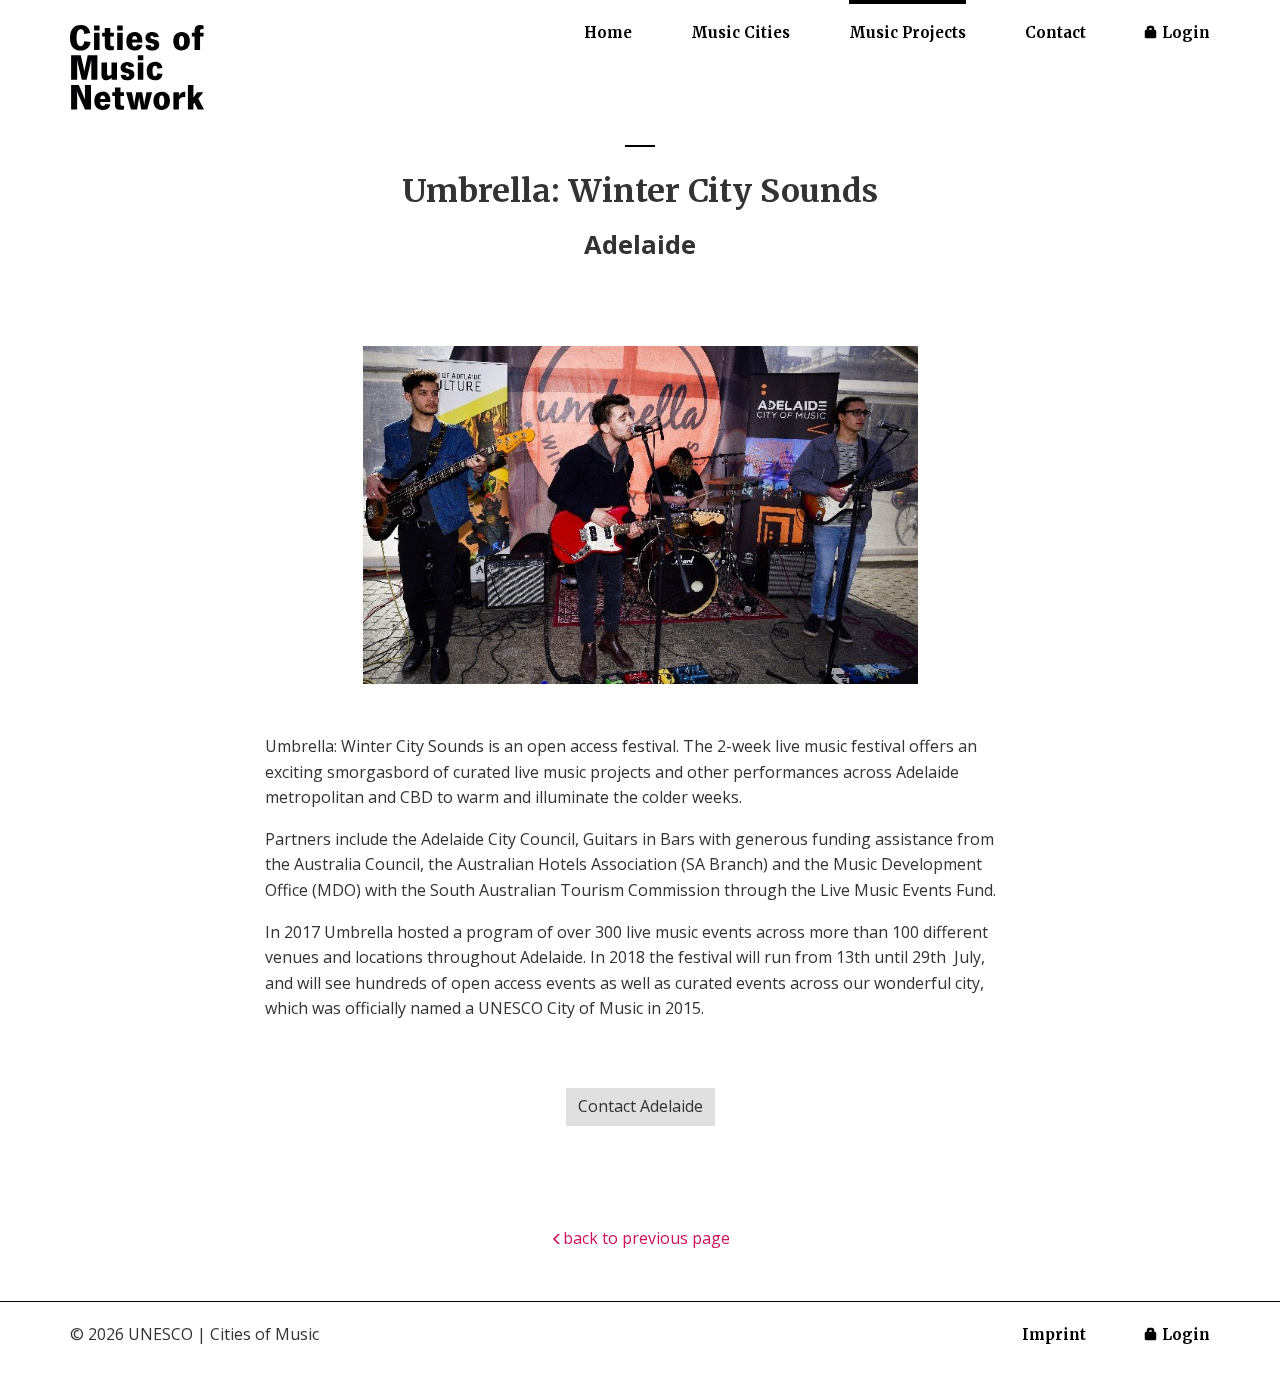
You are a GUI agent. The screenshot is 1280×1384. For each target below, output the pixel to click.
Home (608, 32)
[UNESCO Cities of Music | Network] (137, 68)
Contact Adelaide (640, 1106)
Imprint (1054, 1334)
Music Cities (740, 32)
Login (1186, 32)
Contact (1055, 32)
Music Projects (907, 32)
